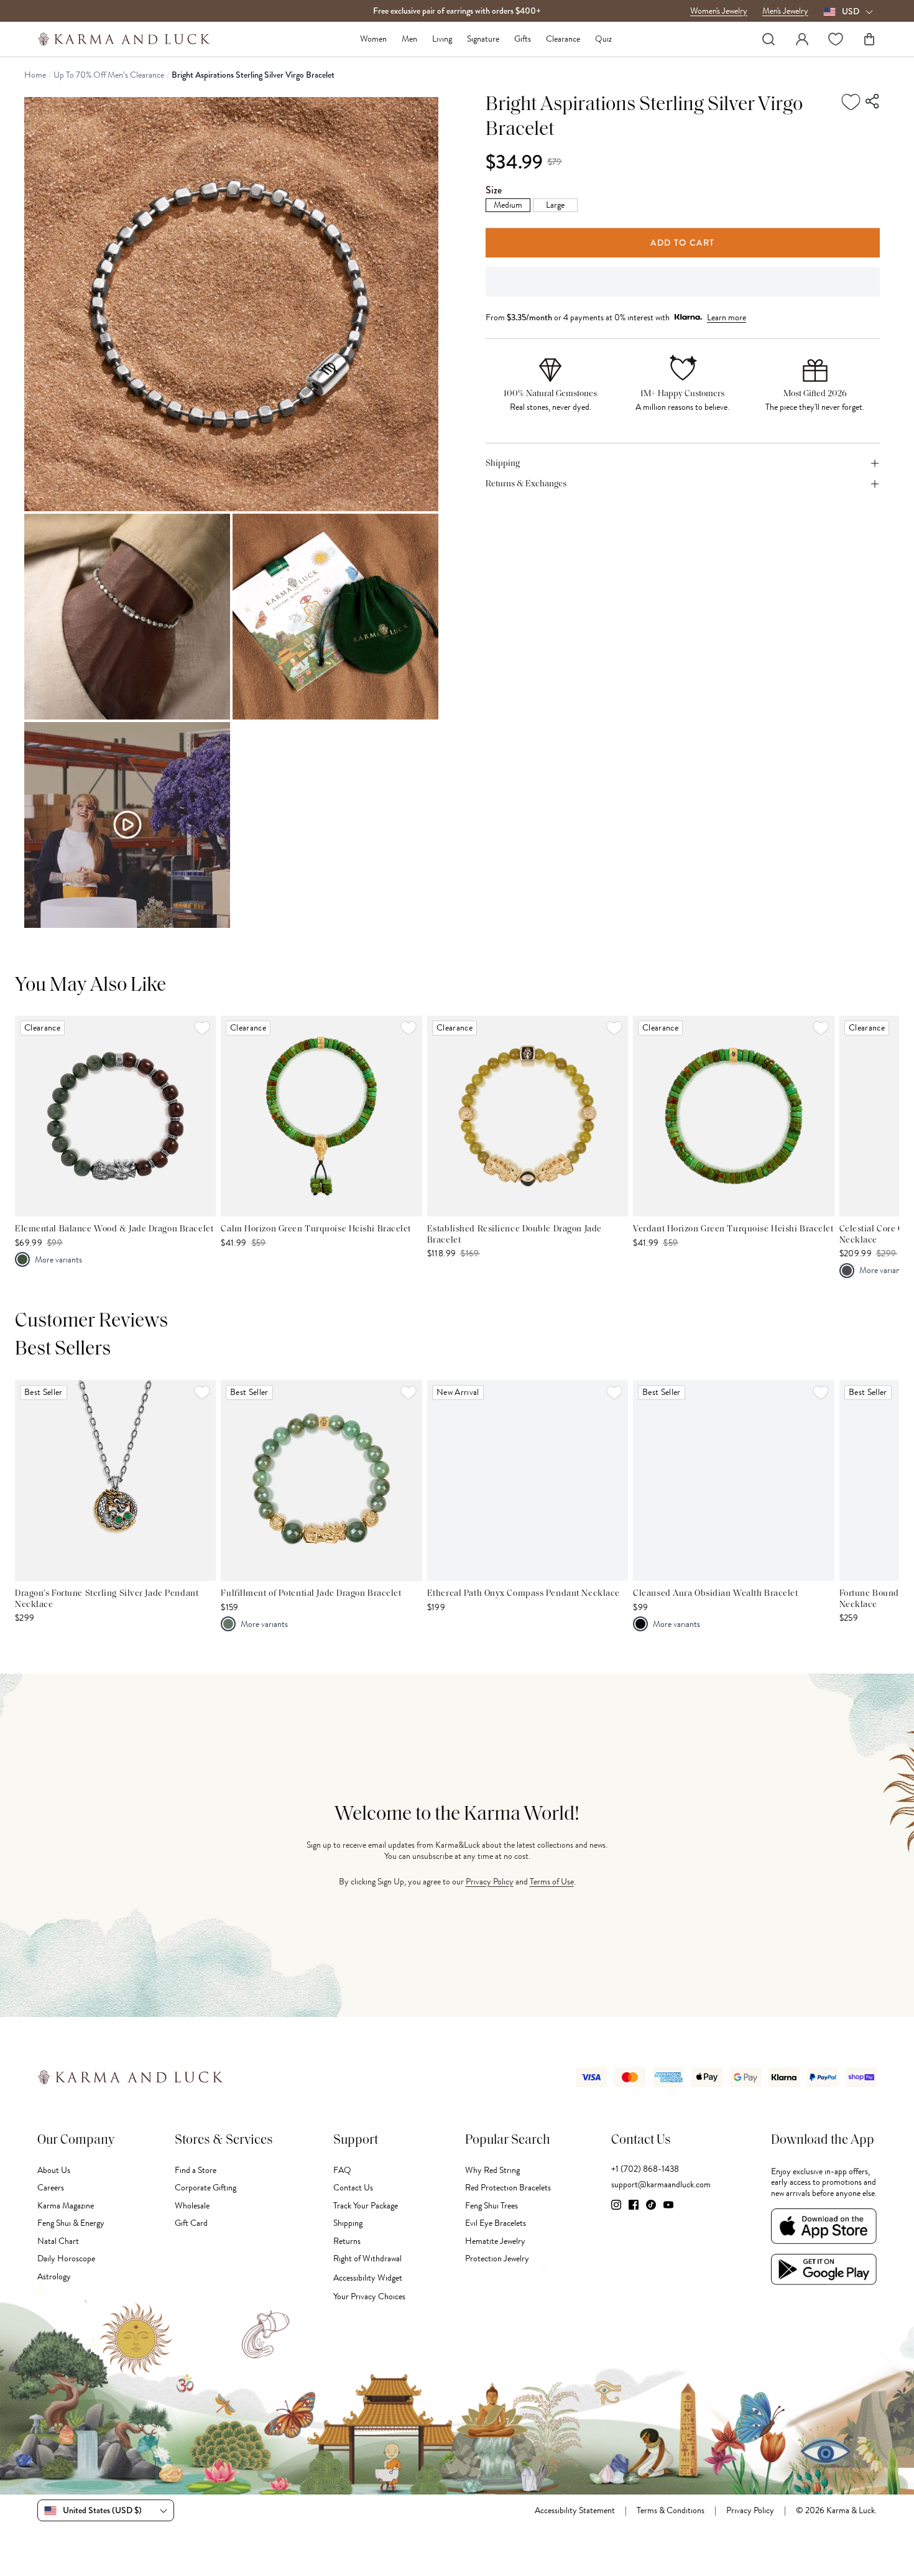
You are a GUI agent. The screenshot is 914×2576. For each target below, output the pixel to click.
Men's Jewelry (785, 11)
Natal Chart (58, 2241)
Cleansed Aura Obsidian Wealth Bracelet (715, 1594)
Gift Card (191, 2223)
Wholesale (192, 2206)
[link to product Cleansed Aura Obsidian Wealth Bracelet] (733, 1480)
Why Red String (492, 2170)
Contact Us (353, 2188)
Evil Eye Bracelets (496, 2223)
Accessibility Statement (575, 2511)
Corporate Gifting (205, 2188)
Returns (347, 2241)
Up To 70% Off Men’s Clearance (109, 75)
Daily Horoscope (66, 2259)
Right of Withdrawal (367, 2259)
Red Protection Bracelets (508, 2188)
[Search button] (769, 39)
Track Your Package (366, 2206)
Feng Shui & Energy (71, 2223)
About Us (54, 2170)
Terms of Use (552, 1882)
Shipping (348, 2223)
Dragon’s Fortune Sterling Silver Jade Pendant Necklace (107, 1599)
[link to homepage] (124, 39)
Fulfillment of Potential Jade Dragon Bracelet (311, 1594)
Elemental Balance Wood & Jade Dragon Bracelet (114, 1229)
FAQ (342, 2170)
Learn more (727, 317)
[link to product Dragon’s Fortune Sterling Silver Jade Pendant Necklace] (115, 1480)
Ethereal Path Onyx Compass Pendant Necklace (524, 1594)
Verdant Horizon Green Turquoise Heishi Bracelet (733, 1229)
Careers (51, 2188)
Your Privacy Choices (369, 2296)
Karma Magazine (66, 2206)
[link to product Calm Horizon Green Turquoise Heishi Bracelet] (321, 1116)
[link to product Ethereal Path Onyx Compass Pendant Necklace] (528, 1480)
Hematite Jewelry (495, 2241)
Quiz (603, 39)
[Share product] (873, 101)
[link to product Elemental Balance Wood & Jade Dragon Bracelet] (115, 1116)
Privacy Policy (490, 1882)
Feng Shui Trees (492, 2206)
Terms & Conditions (671, 2511)
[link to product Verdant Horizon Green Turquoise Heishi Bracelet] (733, 1116)
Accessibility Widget (368, 2278)
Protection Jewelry (497, 2259)
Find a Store (196, 2170)
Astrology (54, 2277)
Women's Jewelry (719, 11)
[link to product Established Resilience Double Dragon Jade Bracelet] (528, 1116)
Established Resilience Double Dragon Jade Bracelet (515, 1235)
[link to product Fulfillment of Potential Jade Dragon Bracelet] (321, 1480)
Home (35, 75)
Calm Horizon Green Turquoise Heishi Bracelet (316, 1229)
